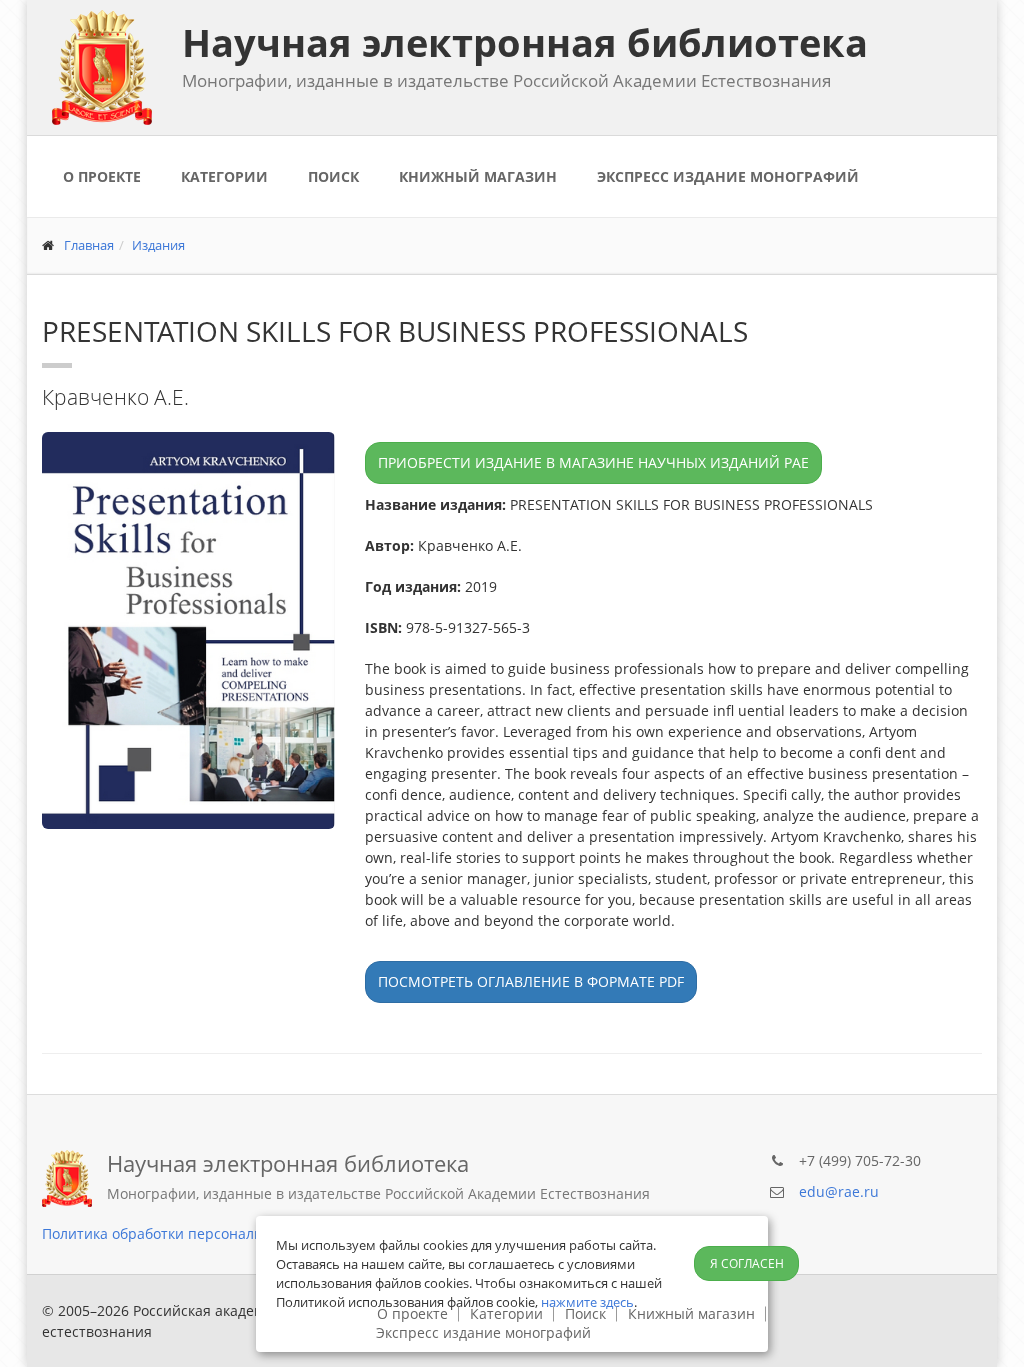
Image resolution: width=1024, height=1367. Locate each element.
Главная (89, 245)
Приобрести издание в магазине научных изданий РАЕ (593, 462)
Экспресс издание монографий (728, 176)
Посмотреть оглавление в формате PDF (531, 981)
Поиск (333, 176)
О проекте (102, 176)
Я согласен (747, 1263)
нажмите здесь (587, 1302)
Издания (158, 245)
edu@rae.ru (839, 1191)
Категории (224, 176)
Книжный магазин (478, 176)
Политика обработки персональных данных (193, 1233)
